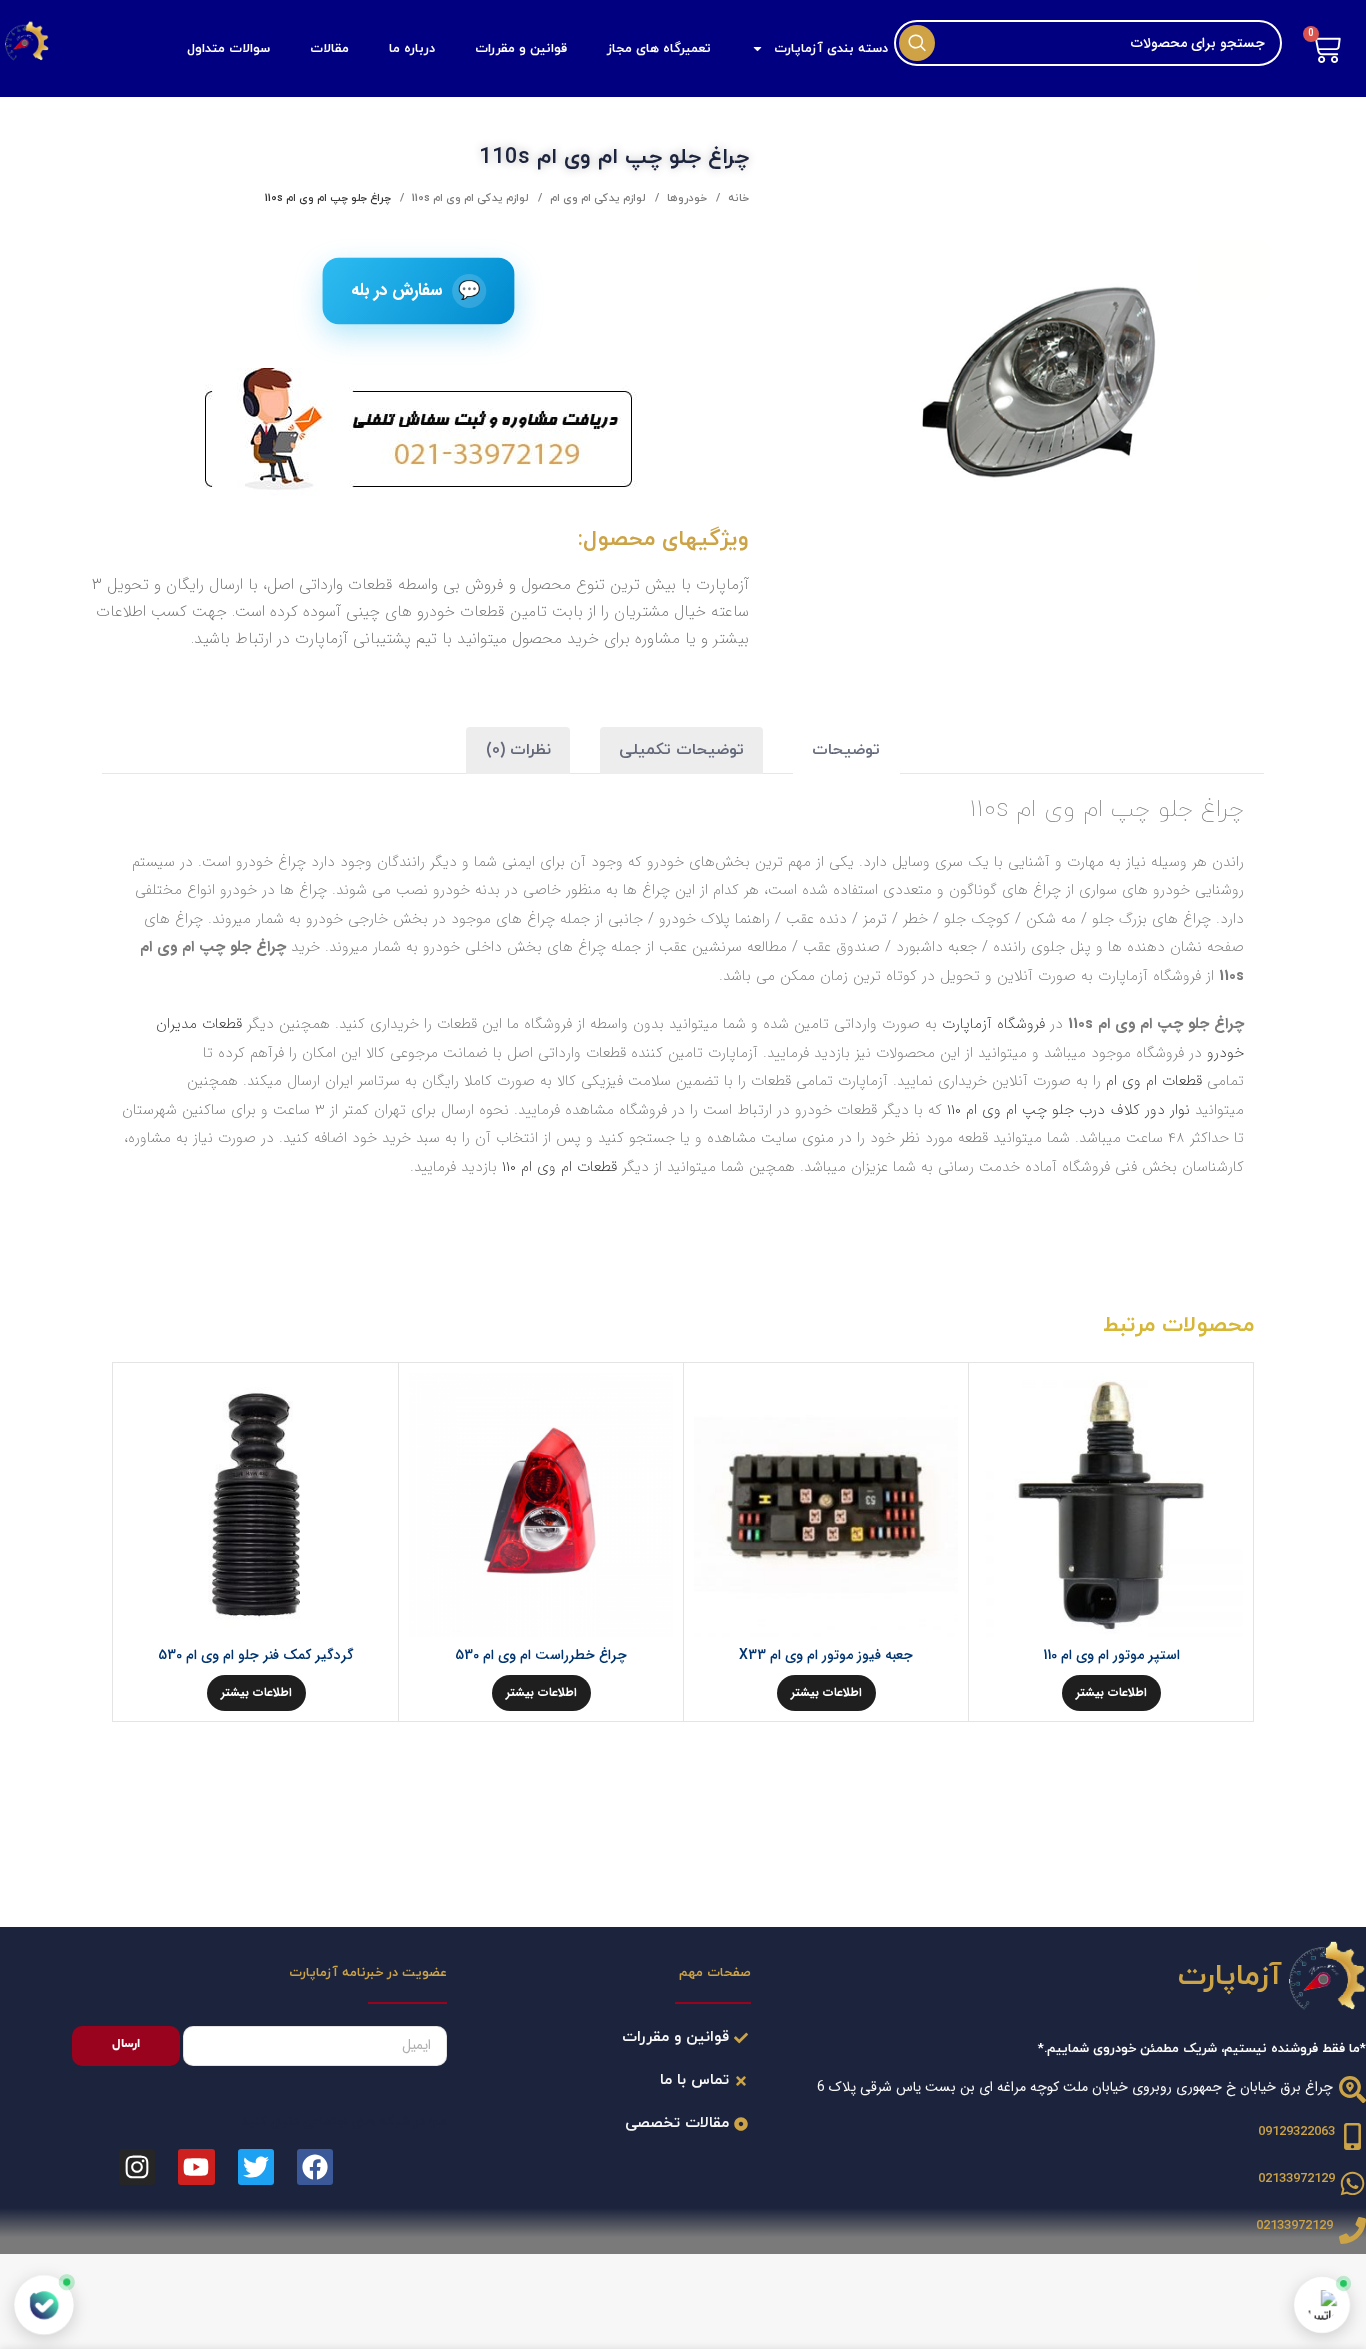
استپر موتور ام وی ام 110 (1111, 1655)
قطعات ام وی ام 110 (559, 1167)
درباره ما (412, 49)
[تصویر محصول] (1111, 1505)
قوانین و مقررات (521, 49)
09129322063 (1296, 2132)
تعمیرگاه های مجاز (659, 49)
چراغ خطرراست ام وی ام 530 (541, 1655)
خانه (737, 198)
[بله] (44, 2305)
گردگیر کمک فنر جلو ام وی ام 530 (256, 1655)
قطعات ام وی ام (1154, 1081)
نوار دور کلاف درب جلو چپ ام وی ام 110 (1068, 1110)
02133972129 (1296, 2179)
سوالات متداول (228, 49)
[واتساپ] (1322, 2305)
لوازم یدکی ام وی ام (596, 198)
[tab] (846, 750)
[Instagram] (137, 2167)
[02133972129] (1352, 2183)
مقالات (329, 49)
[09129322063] (1352, 2136)
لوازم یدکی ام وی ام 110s (469, 198)
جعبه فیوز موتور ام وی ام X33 (826, 1655)
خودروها (685, 198)
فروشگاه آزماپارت (993, 1024)
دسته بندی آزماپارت (831, 49)
